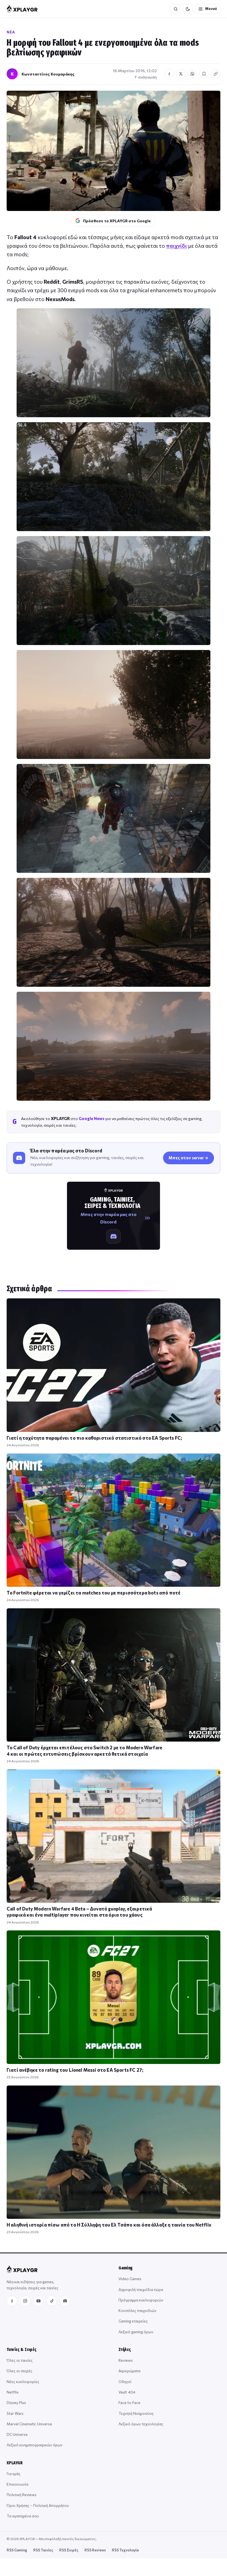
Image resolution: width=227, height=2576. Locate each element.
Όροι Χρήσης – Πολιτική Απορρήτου (38, 2505)
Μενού (211, 9)
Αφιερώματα (129, 2371)
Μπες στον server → (189, 1158)
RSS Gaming (17, 2550)
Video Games (130, 2279)
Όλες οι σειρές (20, 2371)
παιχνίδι (176, 246)
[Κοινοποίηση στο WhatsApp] (192, 74)
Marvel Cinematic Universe (29, 2424)
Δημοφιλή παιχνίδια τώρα (141, 2289)
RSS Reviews (95, 2550)
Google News (91, 1118)
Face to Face (129, 2403)
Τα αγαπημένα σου (23, 2516)
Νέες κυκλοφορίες (23, 2381)
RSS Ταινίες (43, 2550)
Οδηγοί (125, 2381)
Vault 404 (127, 2392)
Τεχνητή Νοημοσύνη (136, 2413)
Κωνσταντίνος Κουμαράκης (48, 74)
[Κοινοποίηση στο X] (181, 74)
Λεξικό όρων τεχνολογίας (141, 2424)
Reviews (126, 2360)
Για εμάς (14, 2474)
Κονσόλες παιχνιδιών (137, 2310)
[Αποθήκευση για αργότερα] (204, 74)
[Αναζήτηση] (176, 9)
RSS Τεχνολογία (125, 2550)
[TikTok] (52, 2301)
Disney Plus (16, 2403)
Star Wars (15, 2413)
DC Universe (17, 2434)
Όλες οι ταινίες (20, 2360)
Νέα (11, 32)
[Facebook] (12, 2301)
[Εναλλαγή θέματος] (188, 9)
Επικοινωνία (17, 2484)
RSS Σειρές (69, 2550)
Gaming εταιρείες (133, 2321)
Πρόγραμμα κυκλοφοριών (141, 2300)
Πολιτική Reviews (22, 2495)
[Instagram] (25, 2301)
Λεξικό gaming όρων (136, 2332)
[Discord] (65, 2301)
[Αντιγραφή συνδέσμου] (216, 74)
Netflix (13, 2392)
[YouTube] (38, 2301)
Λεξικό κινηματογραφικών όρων (35, 2445)
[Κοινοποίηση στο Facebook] (169, 74)
